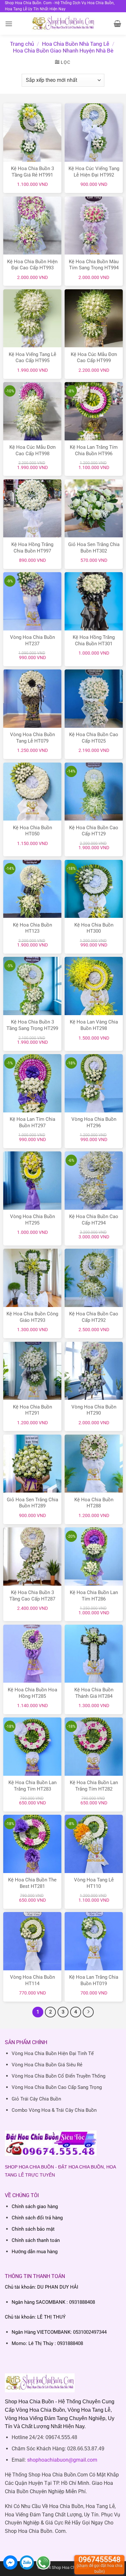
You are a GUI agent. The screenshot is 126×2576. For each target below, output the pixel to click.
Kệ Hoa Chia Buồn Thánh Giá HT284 (94, 1693)
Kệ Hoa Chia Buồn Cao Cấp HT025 (94, 738)
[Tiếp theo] (88, 2012)
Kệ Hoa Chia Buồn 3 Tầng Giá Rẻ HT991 (32, 172)
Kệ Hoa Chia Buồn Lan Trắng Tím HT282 (94, 1786)
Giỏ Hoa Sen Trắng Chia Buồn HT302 (94, 548)
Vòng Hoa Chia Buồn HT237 (32, 640)
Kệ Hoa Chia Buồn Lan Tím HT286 (94, 1596)
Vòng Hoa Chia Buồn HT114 (32, 1980)
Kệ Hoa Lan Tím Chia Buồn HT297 (32, 1122)
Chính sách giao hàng (35, 2206)
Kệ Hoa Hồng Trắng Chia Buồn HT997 (32, 548)
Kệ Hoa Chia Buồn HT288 (94, 1503)
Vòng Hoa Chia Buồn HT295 (32, 1220)
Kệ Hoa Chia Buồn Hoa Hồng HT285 (32, 1693)
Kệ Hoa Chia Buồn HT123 (32, 928)
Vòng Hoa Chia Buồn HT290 (94, 1410)
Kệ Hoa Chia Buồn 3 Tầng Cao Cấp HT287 (32, 1596)
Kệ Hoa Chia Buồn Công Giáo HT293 (32, 1317)
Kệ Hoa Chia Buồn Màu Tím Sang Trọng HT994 (94, 265)
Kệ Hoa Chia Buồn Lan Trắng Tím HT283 (32, 1786)
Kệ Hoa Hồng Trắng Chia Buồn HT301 (94, 640)
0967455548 (100, 2565)
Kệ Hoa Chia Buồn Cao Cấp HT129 (94, 831)
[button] (9, 24)
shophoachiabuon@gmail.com (62, 2460)
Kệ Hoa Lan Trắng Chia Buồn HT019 (94, 1980)
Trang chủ (22, 44)
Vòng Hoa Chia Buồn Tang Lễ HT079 (32, 738)
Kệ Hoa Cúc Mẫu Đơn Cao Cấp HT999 (94, 358)
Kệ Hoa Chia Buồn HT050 (32, 831)
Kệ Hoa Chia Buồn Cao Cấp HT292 (94, 1317)
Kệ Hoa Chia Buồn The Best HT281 (32, 1883)
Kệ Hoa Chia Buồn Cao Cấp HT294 (94, 1220)
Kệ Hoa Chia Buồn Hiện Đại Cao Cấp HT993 (32, 265)
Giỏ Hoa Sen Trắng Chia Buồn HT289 (32, 1503)
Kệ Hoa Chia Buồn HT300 (94, 928)
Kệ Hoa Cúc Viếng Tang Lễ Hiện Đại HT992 (94, 172)
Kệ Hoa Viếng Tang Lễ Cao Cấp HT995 (32, 358)
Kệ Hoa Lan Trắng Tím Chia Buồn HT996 (94, 450)
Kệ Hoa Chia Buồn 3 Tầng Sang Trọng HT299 (32, 1025)
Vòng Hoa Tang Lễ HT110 (94, 1883)
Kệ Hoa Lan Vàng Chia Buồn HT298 (94, 1025)
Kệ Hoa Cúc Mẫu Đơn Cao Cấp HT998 (32, 450)
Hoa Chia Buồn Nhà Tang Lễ (76, 44)
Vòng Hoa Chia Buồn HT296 (94, 1122)
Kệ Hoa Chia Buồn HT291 (32, 1410)
